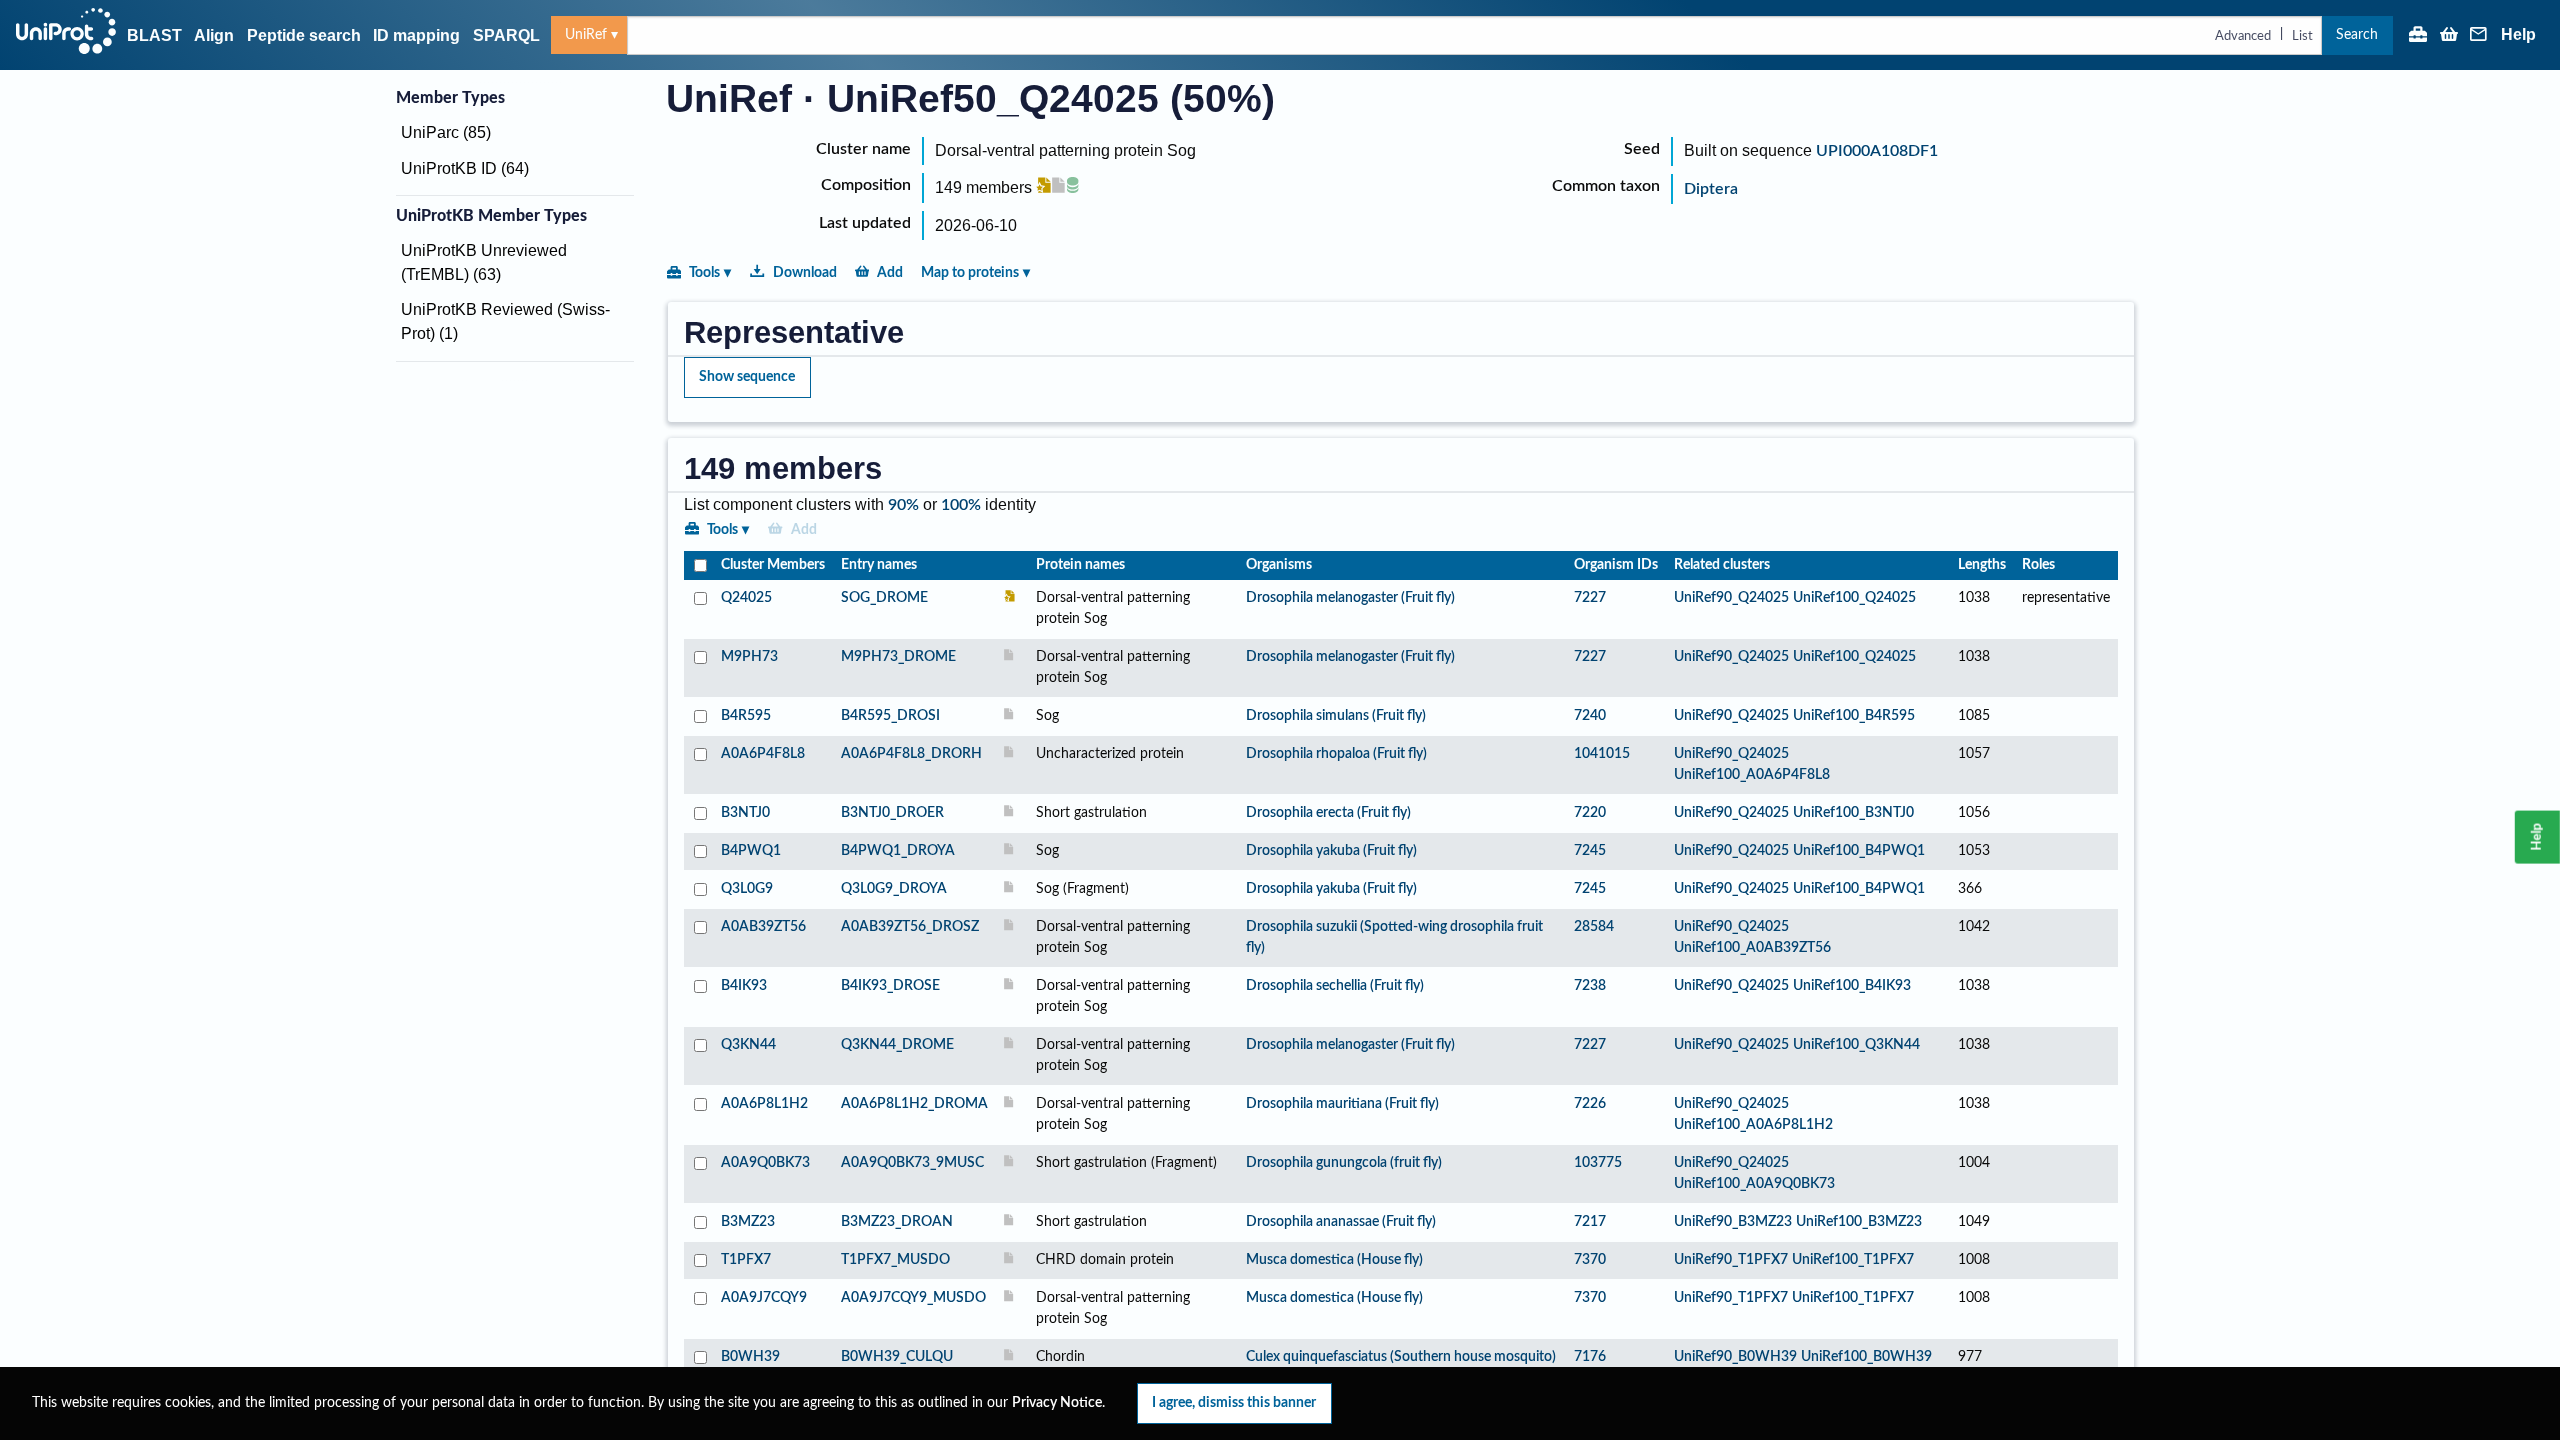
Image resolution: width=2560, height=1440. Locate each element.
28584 (1594, 927)
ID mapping (416, 35)
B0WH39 (750, 1357)
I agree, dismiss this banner (1234, 1402)
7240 (1590, 716)
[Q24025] (698, 609)
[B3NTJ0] (698, 813)
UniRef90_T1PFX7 (1731, 1260)
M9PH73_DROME (898, 657)
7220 (1590, 813)
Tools (704, 272)
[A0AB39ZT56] (698, 938)
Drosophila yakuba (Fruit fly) (1331, 851)
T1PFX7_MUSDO (895, 1260)
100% (961, 505)
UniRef (586, 34)
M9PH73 (749, 657)
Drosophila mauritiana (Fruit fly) (1342, 1104)
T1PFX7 (746, 1260)
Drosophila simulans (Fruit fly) (1336, 716)
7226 (1590, 1104)
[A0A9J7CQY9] (698, 1309)
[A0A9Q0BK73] (698, 1174)
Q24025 (746, 598)
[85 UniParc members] (1073, 188)
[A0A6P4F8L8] (698, 765)
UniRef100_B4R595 (1854, 716)
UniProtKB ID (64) (465, 168)
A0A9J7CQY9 (764, 1298)
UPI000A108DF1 (1877, 151)
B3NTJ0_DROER (892, 813)
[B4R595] (698, 716)
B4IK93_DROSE (890, 986)
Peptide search (304, 35)
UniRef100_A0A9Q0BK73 (1754, 1184)
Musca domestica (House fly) (1334, 1260)
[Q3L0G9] (698, 889)
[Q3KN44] (698, 1056)
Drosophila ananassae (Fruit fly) (1341, 1222)
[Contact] (2479, 36)
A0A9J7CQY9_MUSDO (913, 1298)
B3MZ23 (748, 1222)
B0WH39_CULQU (897, 1357)
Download (805, 272)
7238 (1590, 986)
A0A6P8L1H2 (764, 1104)
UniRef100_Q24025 (1854, 598)
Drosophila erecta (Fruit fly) (1328, 813)
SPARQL (506, 35)
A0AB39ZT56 (763, 927)
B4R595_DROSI (890, 716)
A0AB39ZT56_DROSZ (910, 927)
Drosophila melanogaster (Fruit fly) (1350, 598)
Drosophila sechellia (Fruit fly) (1335, 986)
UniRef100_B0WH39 (1866, 1357)
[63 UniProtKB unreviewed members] (1060, 188)
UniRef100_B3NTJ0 (1853, 813)
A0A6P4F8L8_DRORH (911, 754)
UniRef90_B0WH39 (1735, 1357)
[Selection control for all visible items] (698, 565)
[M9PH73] (698, 668)
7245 (1590, 851)
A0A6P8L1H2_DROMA (914, 1104)
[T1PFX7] (698, 1260)
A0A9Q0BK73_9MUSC (912, 1163)
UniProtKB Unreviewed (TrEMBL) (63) (484, 262)
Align (214, 35)
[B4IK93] (698, 997)
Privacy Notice (1057, 1403)
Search (2357, 34)
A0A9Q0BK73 (765, 1163)
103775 (1598, 1163)
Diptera (1711, 189)
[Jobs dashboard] (2418, 36)
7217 (1590, 1222)
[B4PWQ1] (698, 851)
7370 (1590, 1260)
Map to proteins (970, 272)
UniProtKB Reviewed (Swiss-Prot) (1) (505, 321)
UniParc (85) (446, 132)
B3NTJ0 (745, 813)
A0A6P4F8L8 (763, 754)
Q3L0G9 (747, 889)
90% (903, 505)
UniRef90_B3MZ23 (1733, 1222)
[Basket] (2449, 36)
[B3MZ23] (698, 1222)
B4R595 (746, 716)
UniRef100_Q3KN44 (1856, 1045)
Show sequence (747, 376)
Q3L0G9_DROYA (894, 889)
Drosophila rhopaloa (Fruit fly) (1336, 754)
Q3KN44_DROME (897, 1045)
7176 (1590, 1357)
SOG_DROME (884, 598)
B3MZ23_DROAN (897, 1222)
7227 (1590, 598)
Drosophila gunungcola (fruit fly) (1344, 1163)
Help (2518, 35)
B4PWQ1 (751, 851)
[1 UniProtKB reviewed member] (1044, 188)
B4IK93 (744, 986)
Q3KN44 (748, 1045)
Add (890, 272)
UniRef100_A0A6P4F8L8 (1752, 775)
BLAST (154, 35)
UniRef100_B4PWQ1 (1859, 851)
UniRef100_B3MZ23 (1859, 1222)
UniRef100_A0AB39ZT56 (1752, 948)
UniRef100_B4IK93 (1852, 986)
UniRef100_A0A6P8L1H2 (1753, 1125)
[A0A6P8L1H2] (698, 1115)
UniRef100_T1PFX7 (1853, 1260)
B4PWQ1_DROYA (898, 851)
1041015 (1602, 754)
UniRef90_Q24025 (1731, 598)
